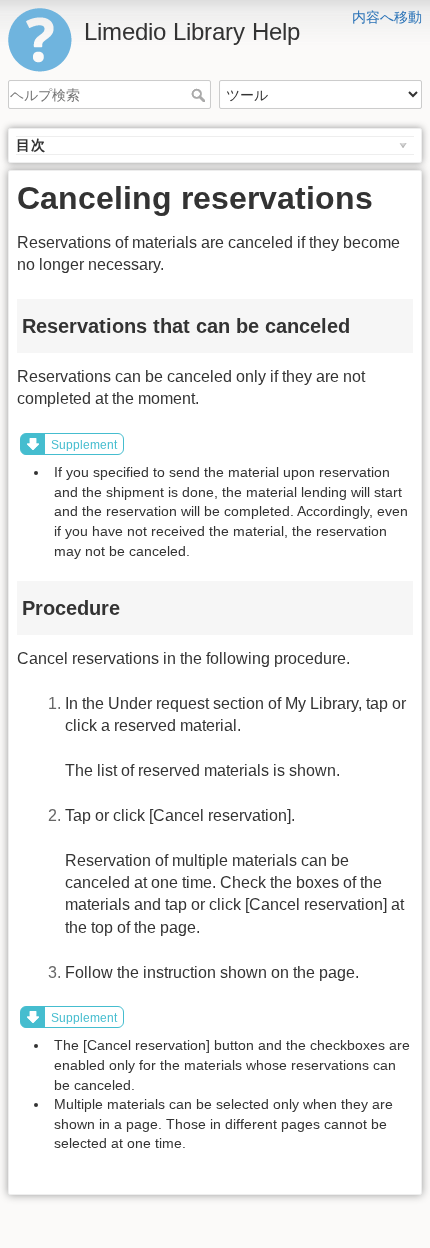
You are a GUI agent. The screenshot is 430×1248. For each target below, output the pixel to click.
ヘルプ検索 (200, 95)
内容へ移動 (387, 17)
